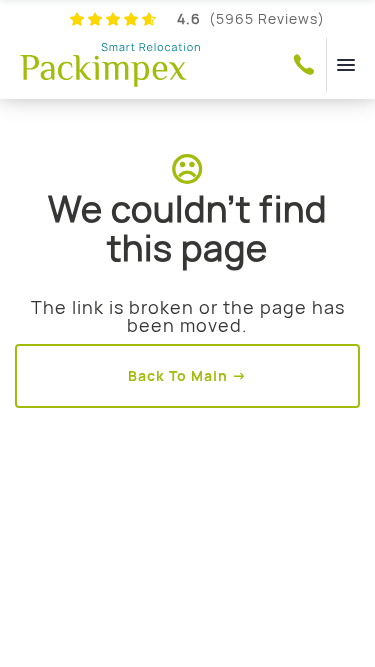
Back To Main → (187, 375)
